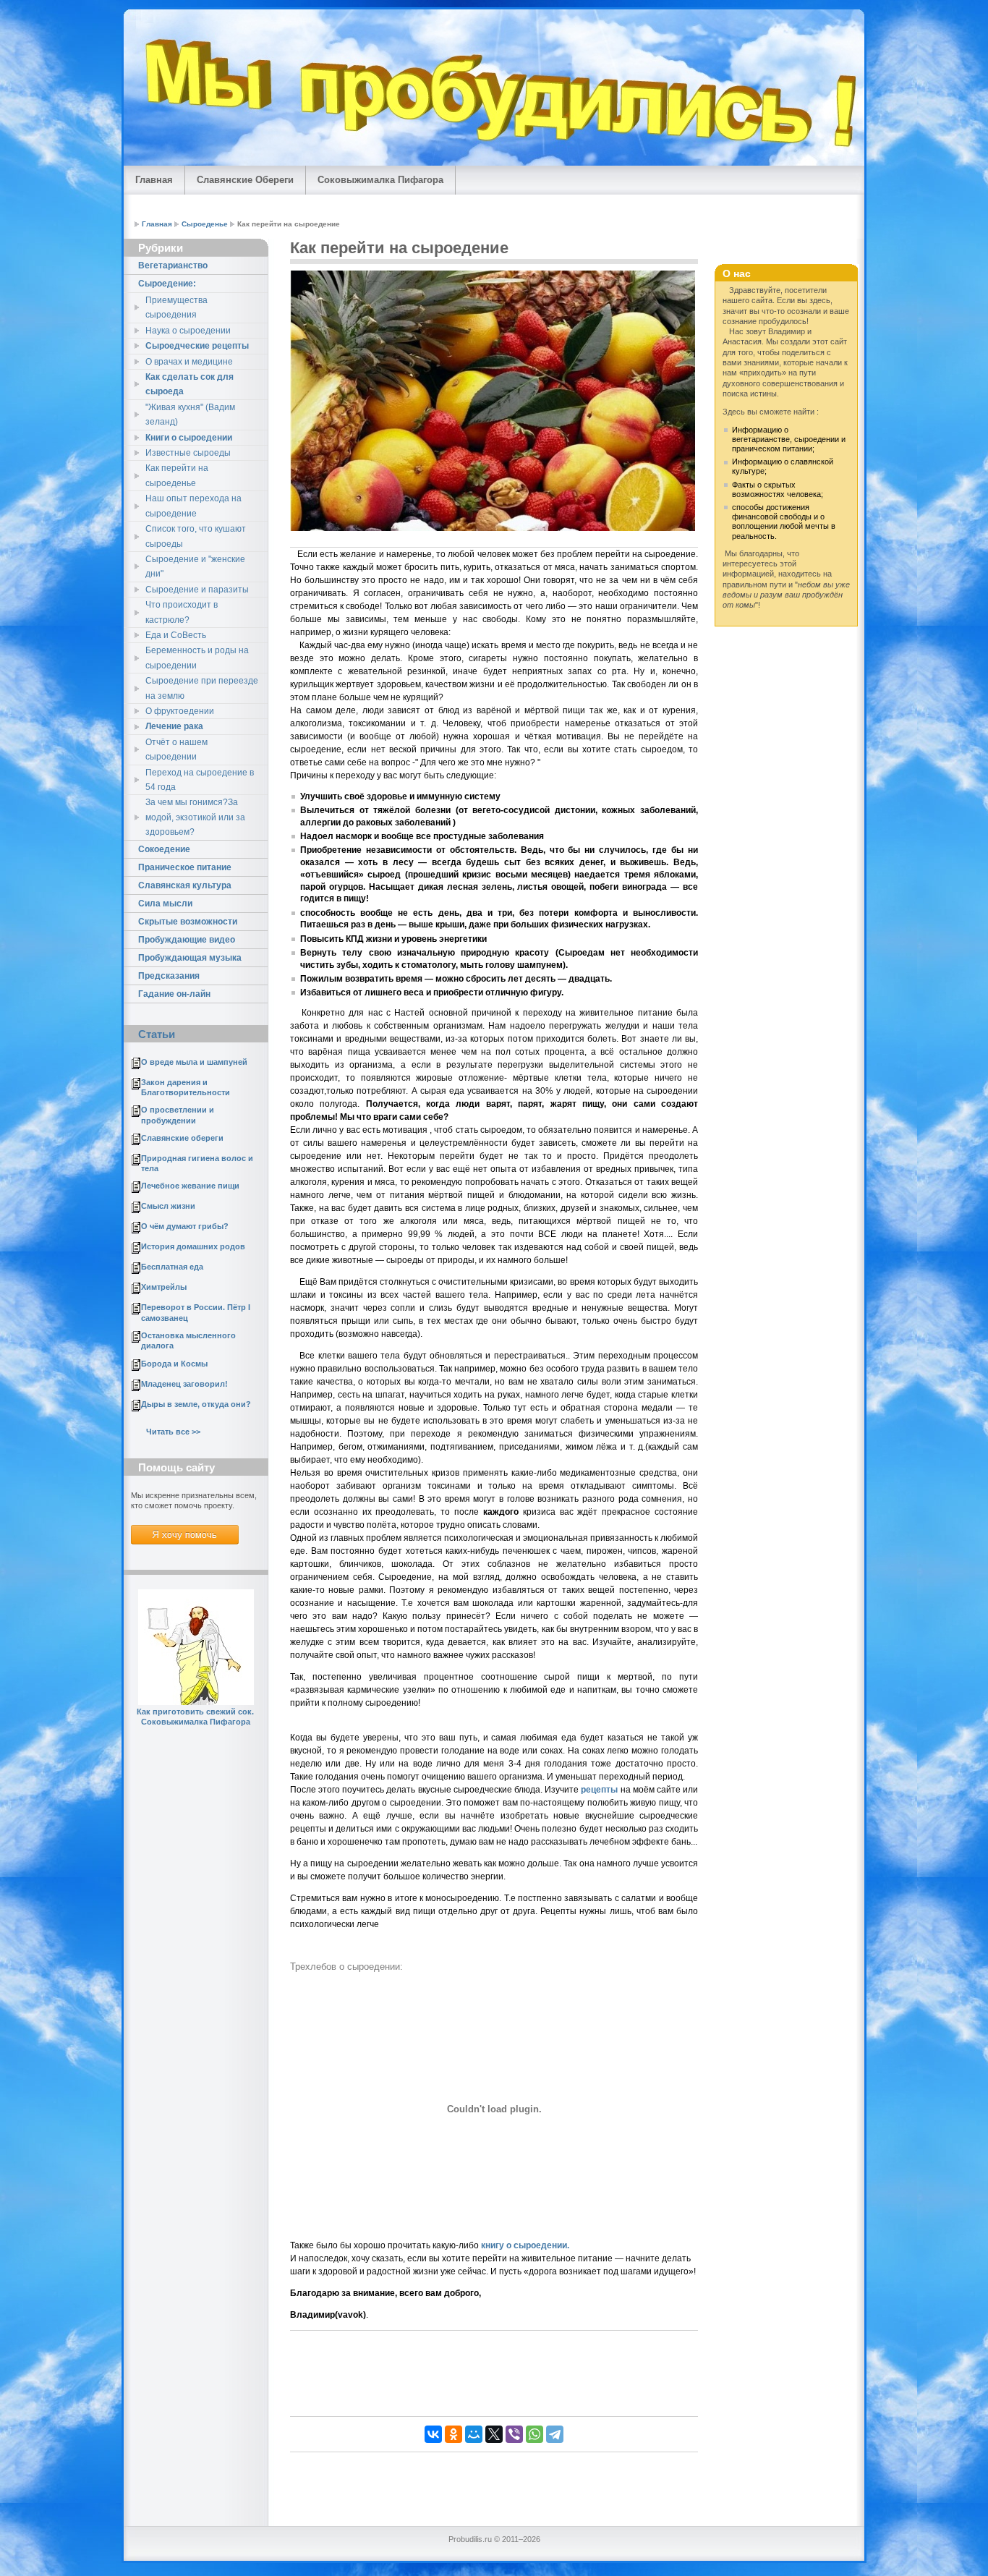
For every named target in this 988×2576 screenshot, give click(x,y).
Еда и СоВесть (176, 635)
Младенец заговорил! (184, 1384)
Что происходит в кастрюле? (182, 612)
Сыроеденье (205, 224)
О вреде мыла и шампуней (194, 1062)
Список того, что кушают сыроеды (196, 536)
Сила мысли (165, 904)
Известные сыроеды (188, 453)
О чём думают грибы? (185, 1226)
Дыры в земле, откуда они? (196, 1404)
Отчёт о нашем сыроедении (176, 749)
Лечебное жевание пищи (190, 1186)
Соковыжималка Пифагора (380, 180)
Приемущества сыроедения (176, 307)
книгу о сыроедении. (525, 2245)
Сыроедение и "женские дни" (195, 566)
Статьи (157, 1034)
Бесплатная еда (172, 1267)
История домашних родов (193, 1246)
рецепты (599, 1790)
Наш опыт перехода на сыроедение (193, 506)
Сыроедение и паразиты (197, 590)
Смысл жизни (168, 1206)
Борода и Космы (174, 1364)
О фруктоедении (180, 711)
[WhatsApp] (535, 2434)
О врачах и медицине (189, 362)
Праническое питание (185, 867)
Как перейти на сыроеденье (177, 475)
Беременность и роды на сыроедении (197, 658)
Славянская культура (185, 885)
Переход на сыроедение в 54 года (200, 780)
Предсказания (169, 976)
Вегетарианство (173, 265)
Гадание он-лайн (174, 994)
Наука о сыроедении (188, 331)
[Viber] (514, 2434)
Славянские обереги (182, 1138)
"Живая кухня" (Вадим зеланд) (190, 415)
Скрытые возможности (188, 922)
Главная (154, 180)
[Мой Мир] (474, 2434)
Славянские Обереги (245, 180)
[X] (494, 2434)
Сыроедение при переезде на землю (202, 688)
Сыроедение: (167, 284)
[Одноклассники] (453, 2434)
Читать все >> (173, 1432)
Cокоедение (164, 849)
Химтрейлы (164, 1287)
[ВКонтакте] (433, 2434)
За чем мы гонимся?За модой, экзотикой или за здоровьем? (195, 817)
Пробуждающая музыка (190, 958)
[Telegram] (555, 2434)
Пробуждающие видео (187, 940)
